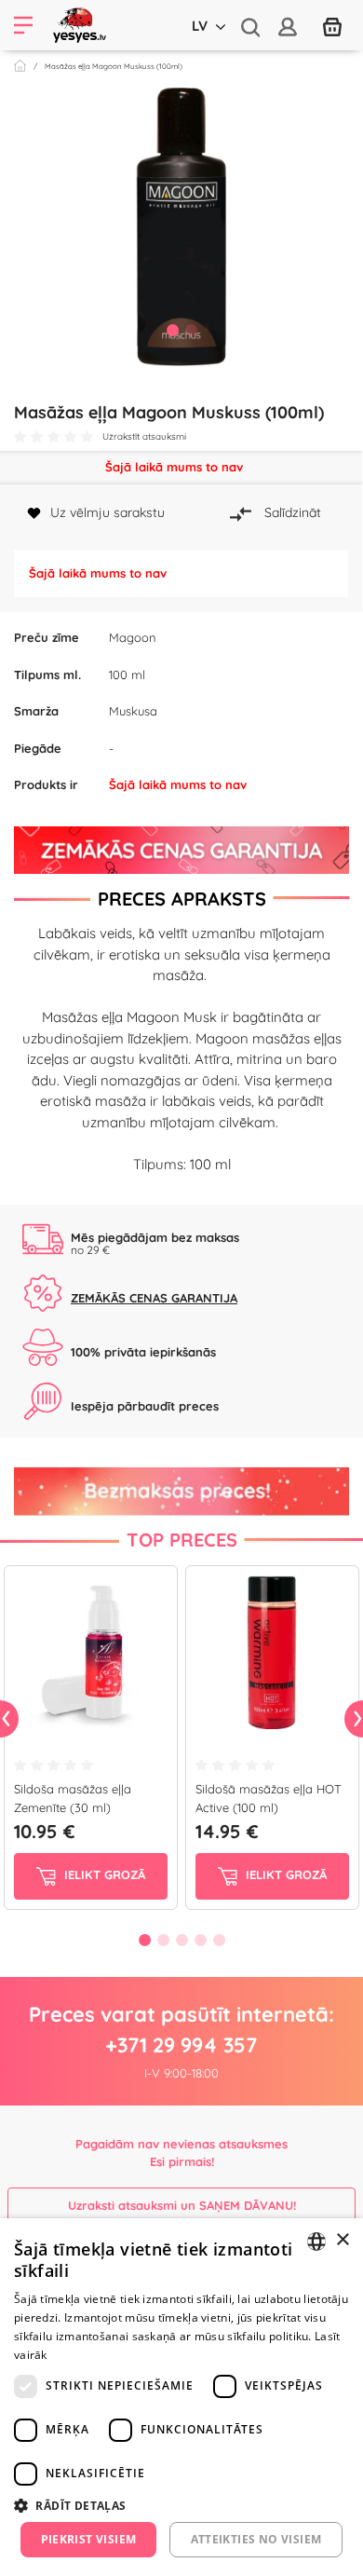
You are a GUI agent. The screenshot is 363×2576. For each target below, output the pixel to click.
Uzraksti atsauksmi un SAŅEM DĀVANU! (182, 2205)
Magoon (133, 637)
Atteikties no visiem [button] (256, 2539)
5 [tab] (219, 1940)
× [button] (342, 2240)
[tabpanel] (181, 227)
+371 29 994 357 (181, 2045)
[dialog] (181, 2397)
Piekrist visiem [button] (89, 2539)
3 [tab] (181, 1940)
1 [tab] (172, 330)
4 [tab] (200, 1940)
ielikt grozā (103, 1875)
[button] (181, 2505)
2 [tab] (191, 330)
